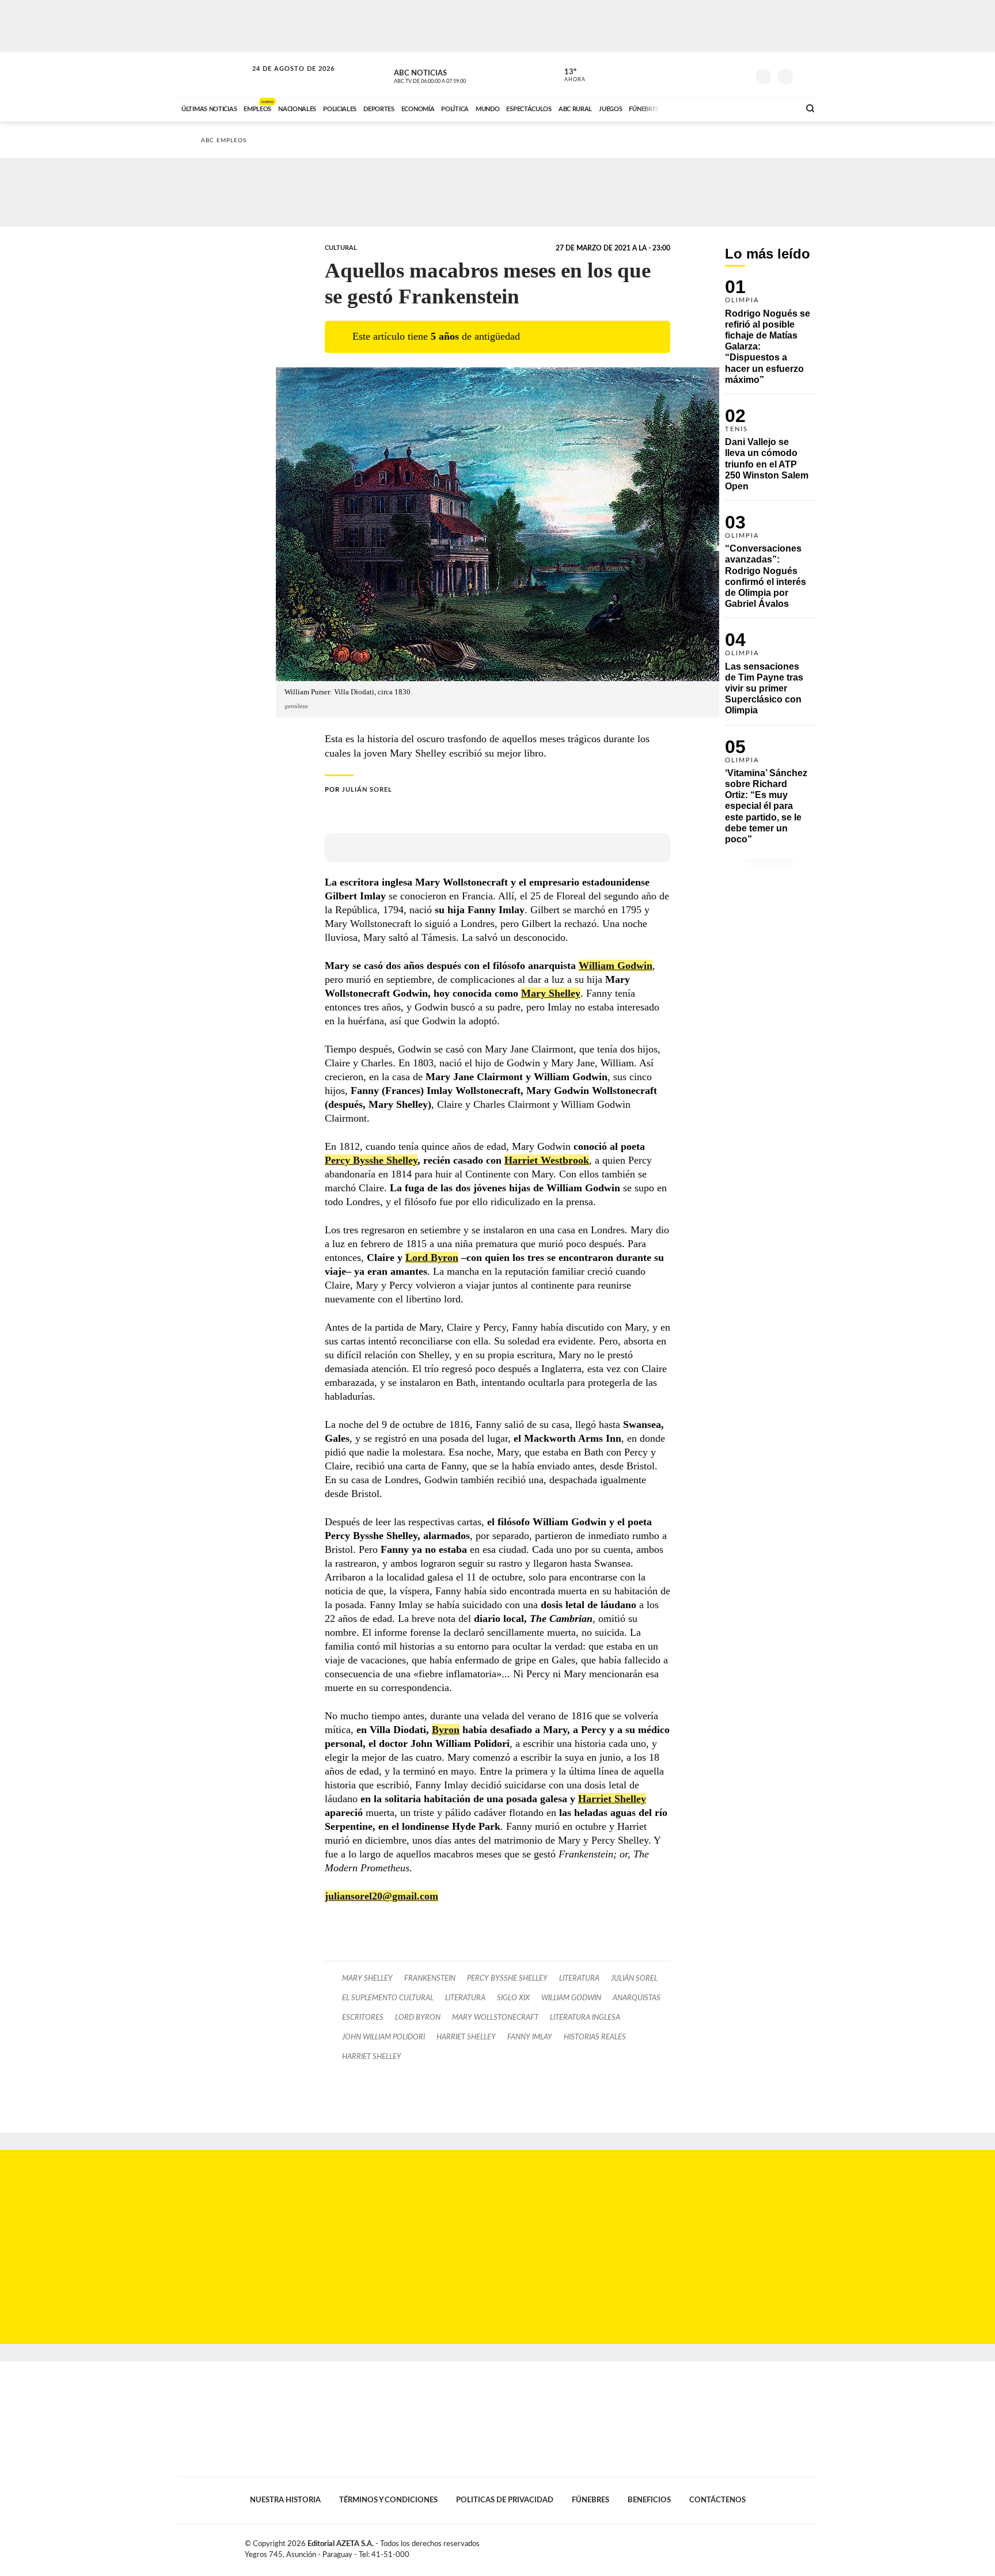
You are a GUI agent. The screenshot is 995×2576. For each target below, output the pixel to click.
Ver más (771, 337)
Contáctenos (717, 2500)
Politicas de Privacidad (505, 2500)
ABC (214, 75)
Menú (807, 75)
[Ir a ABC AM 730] (730, 108)
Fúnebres (590, 2500)
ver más (568, 75)
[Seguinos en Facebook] (688, 74)
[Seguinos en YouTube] (723, 74)
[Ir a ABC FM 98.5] (776, 108)
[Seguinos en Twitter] (705, 74)
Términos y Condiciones (388, 2500)
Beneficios (649, 2500)
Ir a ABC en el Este (283, 80)
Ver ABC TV (451, 75)
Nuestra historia (285, 2500)
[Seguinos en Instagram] (740, 74)
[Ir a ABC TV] (698, 108)
